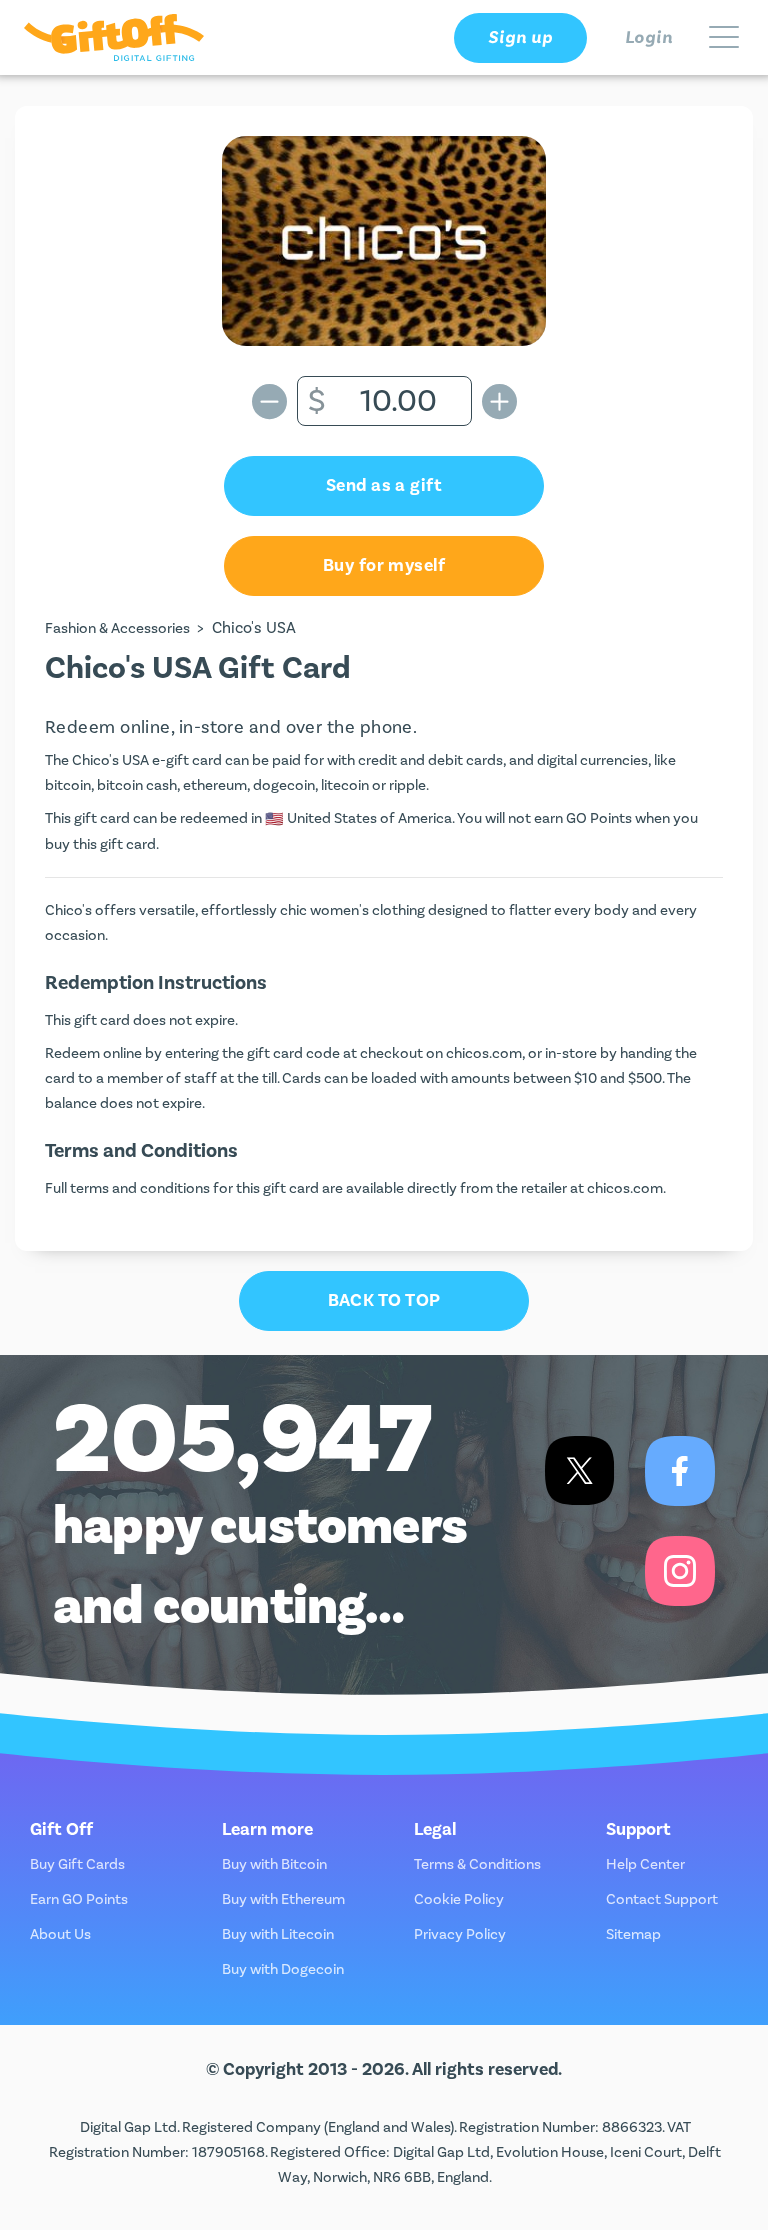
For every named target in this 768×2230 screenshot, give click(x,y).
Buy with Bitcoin (274, 1864)
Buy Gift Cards (77, 1864)
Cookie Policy (459, 1899)
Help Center (645, 1864)
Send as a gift (384, 485)
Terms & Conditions (477, 1864)
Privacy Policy (460, 1934)
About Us (60, 1934)
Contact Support (662, 1899)
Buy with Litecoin (278, 1934)
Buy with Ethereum (283, 1899)
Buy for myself (384, 565)
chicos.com (484, 1053)
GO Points (599, 818)
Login (649, 37)
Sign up (520, 37)
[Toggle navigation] (724, 38)
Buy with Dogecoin (283, 1969)
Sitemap (633, 1934)
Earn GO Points (79, 1899)
